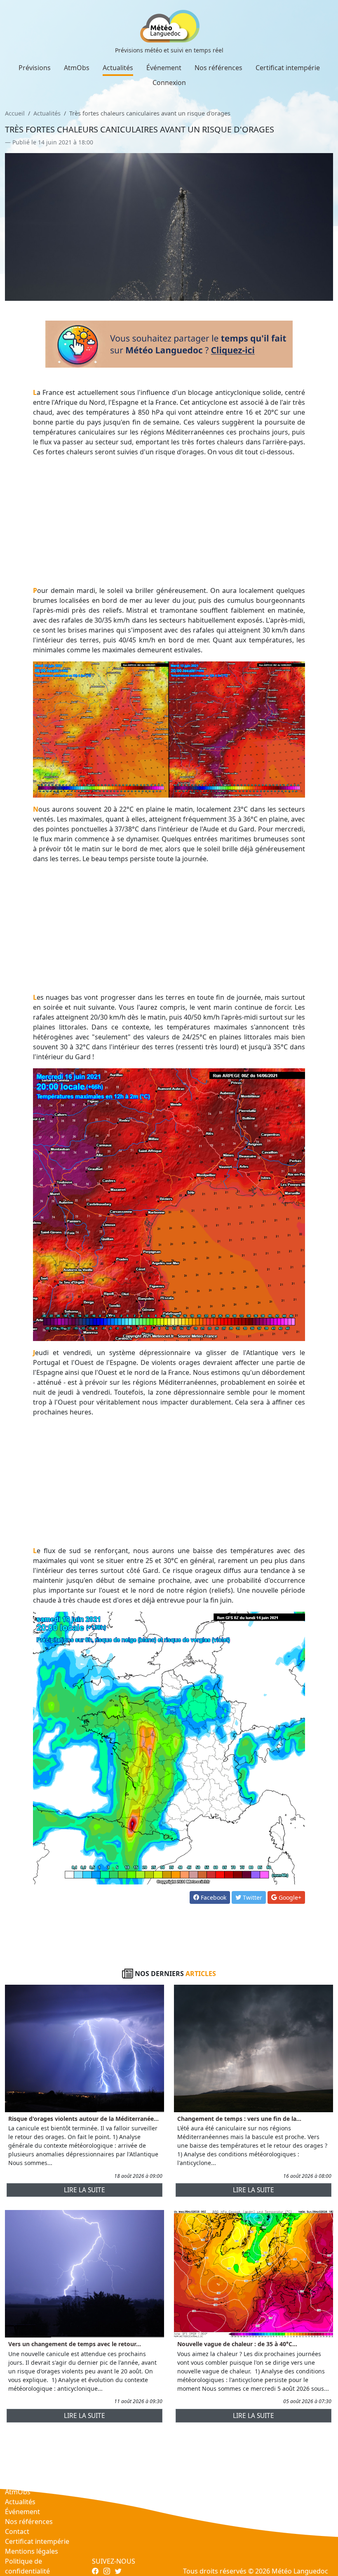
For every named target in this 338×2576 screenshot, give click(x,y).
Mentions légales (32, 2551)
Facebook (213, 1897)
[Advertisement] (169, 521)
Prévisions (35, 68)
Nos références (218, 68)
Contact (17, 2531)
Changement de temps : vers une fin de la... (239, 2119)
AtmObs (77, 68)
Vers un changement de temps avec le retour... (75, 2344)
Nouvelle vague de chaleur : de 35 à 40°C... (237, 2344)
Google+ (289, 1897)
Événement (164, 68)
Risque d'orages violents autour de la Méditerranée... (83, 2119)
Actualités (118, 68)
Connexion (169, 83)
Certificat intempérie (288, 68)
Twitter (252, 1897)
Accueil (15, 113)
